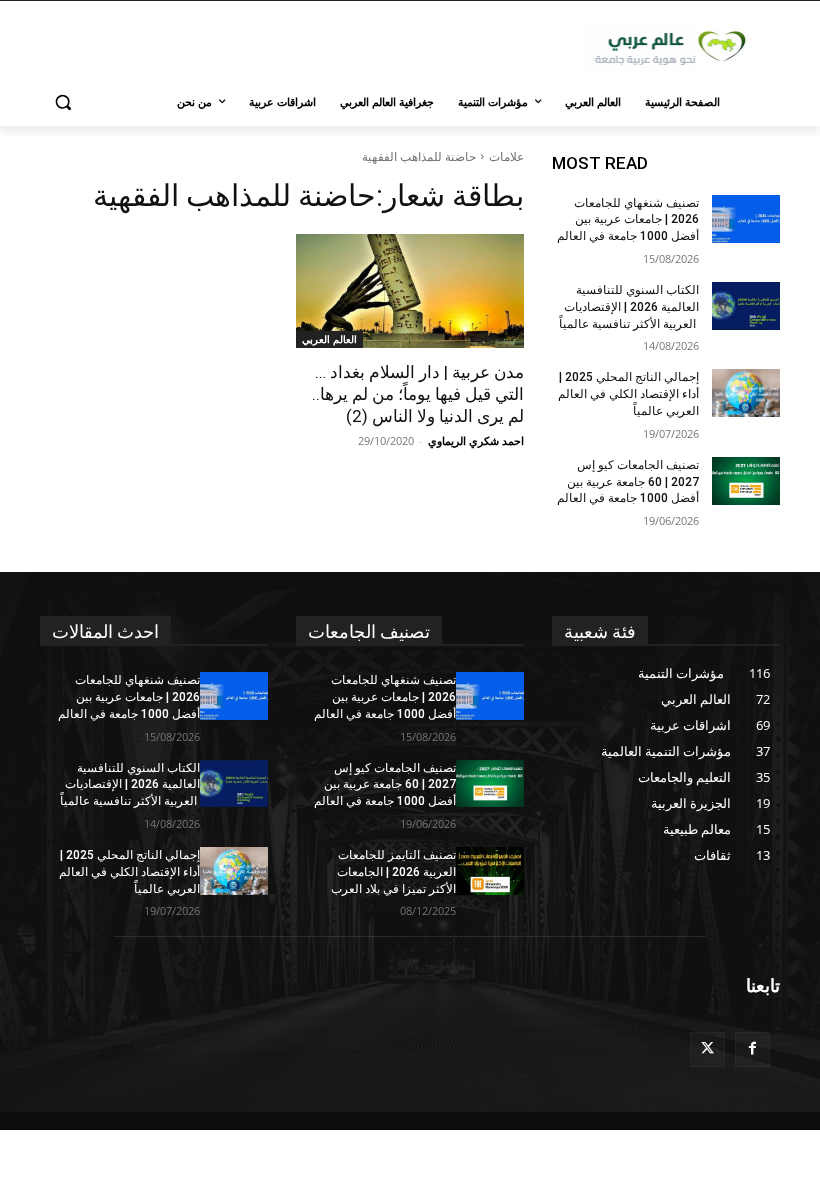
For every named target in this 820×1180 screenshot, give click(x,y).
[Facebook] (752, 1049)
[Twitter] (707, 1049)
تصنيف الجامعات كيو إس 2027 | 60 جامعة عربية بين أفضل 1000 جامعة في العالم (628, 482)
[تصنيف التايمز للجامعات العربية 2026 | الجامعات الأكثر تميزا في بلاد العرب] (490, 871)
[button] (63, 102)
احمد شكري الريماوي (476, 440)
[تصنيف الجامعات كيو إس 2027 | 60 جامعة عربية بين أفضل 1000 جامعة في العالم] (746, 481)
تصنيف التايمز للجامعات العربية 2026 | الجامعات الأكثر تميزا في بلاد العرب (393, 872)
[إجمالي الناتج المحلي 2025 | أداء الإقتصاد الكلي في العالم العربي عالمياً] (746, 393)
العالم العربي (329, 339)
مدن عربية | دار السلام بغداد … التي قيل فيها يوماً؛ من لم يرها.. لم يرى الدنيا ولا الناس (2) (418, 394)
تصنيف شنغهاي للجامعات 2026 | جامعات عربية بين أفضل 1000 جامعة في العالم (628, 220)
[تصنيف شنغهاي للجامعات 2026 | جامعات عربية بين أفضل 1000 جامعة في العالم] (746, 219)
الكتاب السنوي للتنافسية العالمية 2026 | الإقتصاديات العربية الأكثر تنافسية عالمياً (629, 307)
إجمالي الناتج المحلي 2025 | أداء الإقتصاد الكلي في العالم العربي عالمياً (628, 394)
